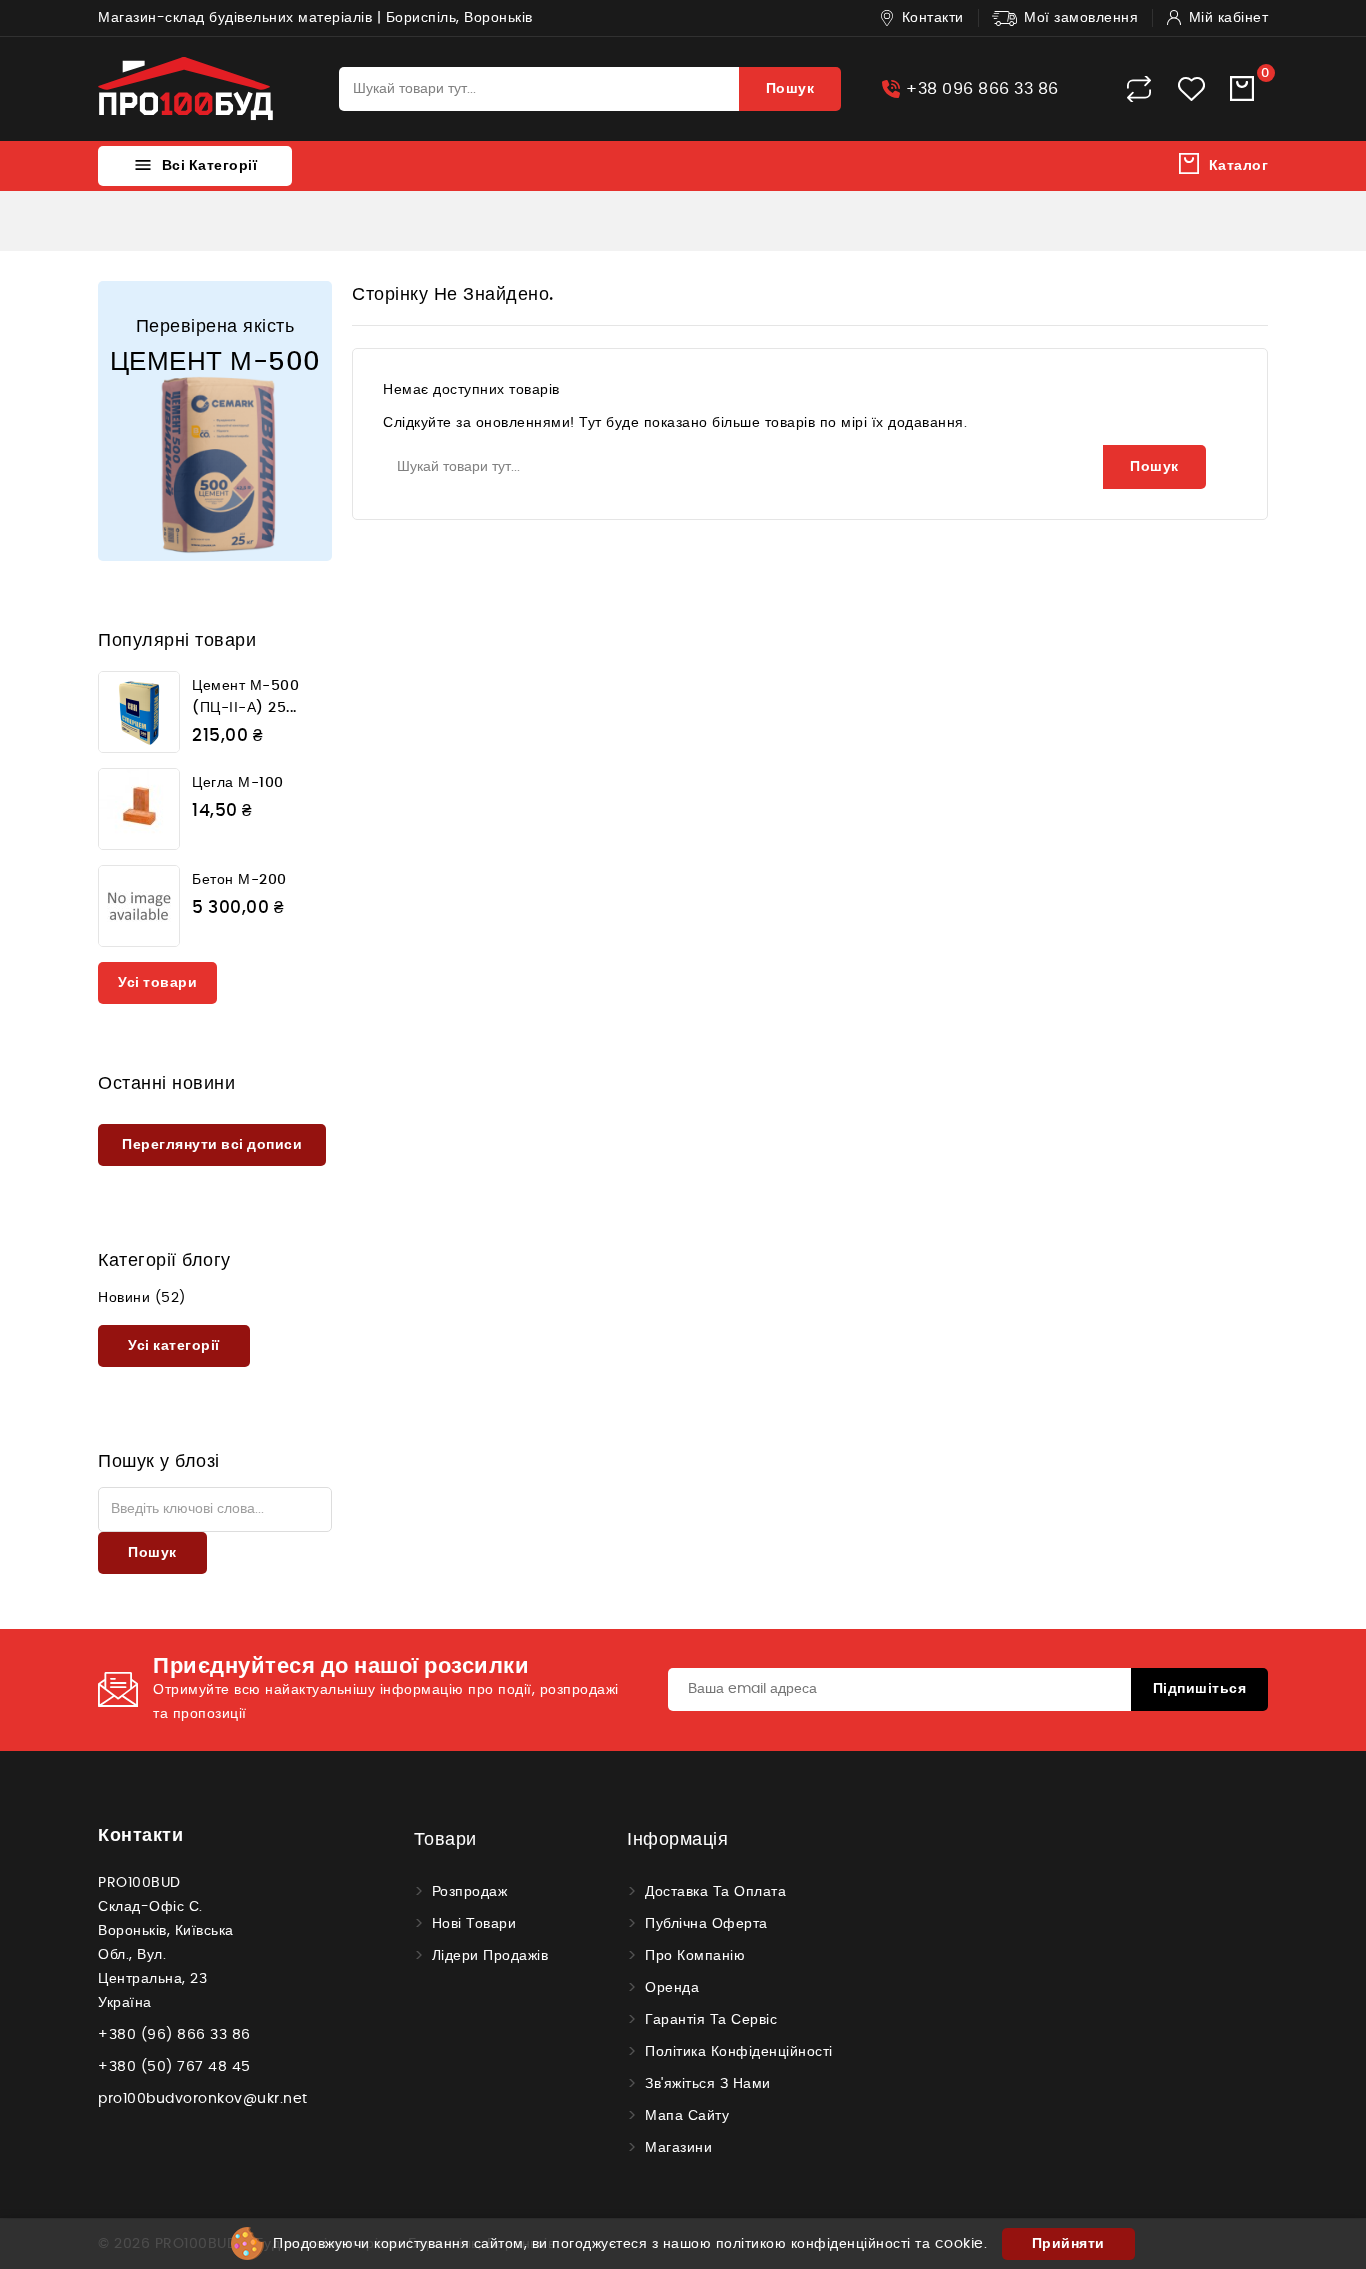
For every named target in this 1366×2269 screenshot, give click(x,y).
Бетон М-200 (239, 880)
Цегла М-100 (238, 783)
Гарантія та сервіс (711, 2020)
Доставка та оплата (715, 1892)
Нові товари (474, 1924)
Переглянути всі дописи (212, 1145)
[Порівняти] (1139, 89)
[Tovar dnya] (215, 421)
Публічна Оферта (706, 1924)
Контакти (140, 1836)
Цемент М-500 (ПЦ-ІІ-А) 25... (245, 697)
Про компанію (695, 1956)
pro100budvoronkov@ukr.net (203, 2099)
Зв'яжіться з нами (708, 2084)
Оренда (672, 1988)
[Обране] (1191, 89)
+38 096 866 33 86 (982, 89)
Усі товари (157, 983)
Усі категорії (174, 1346)
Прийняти (1068, 2244)
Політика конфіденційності (739, 2052)
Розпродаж (470, 1892)
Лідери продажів (490, 1956)
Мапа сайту (687, 2116)
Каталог (1239, 166)
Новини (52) (142, 1298)
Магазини (678, 2148)
